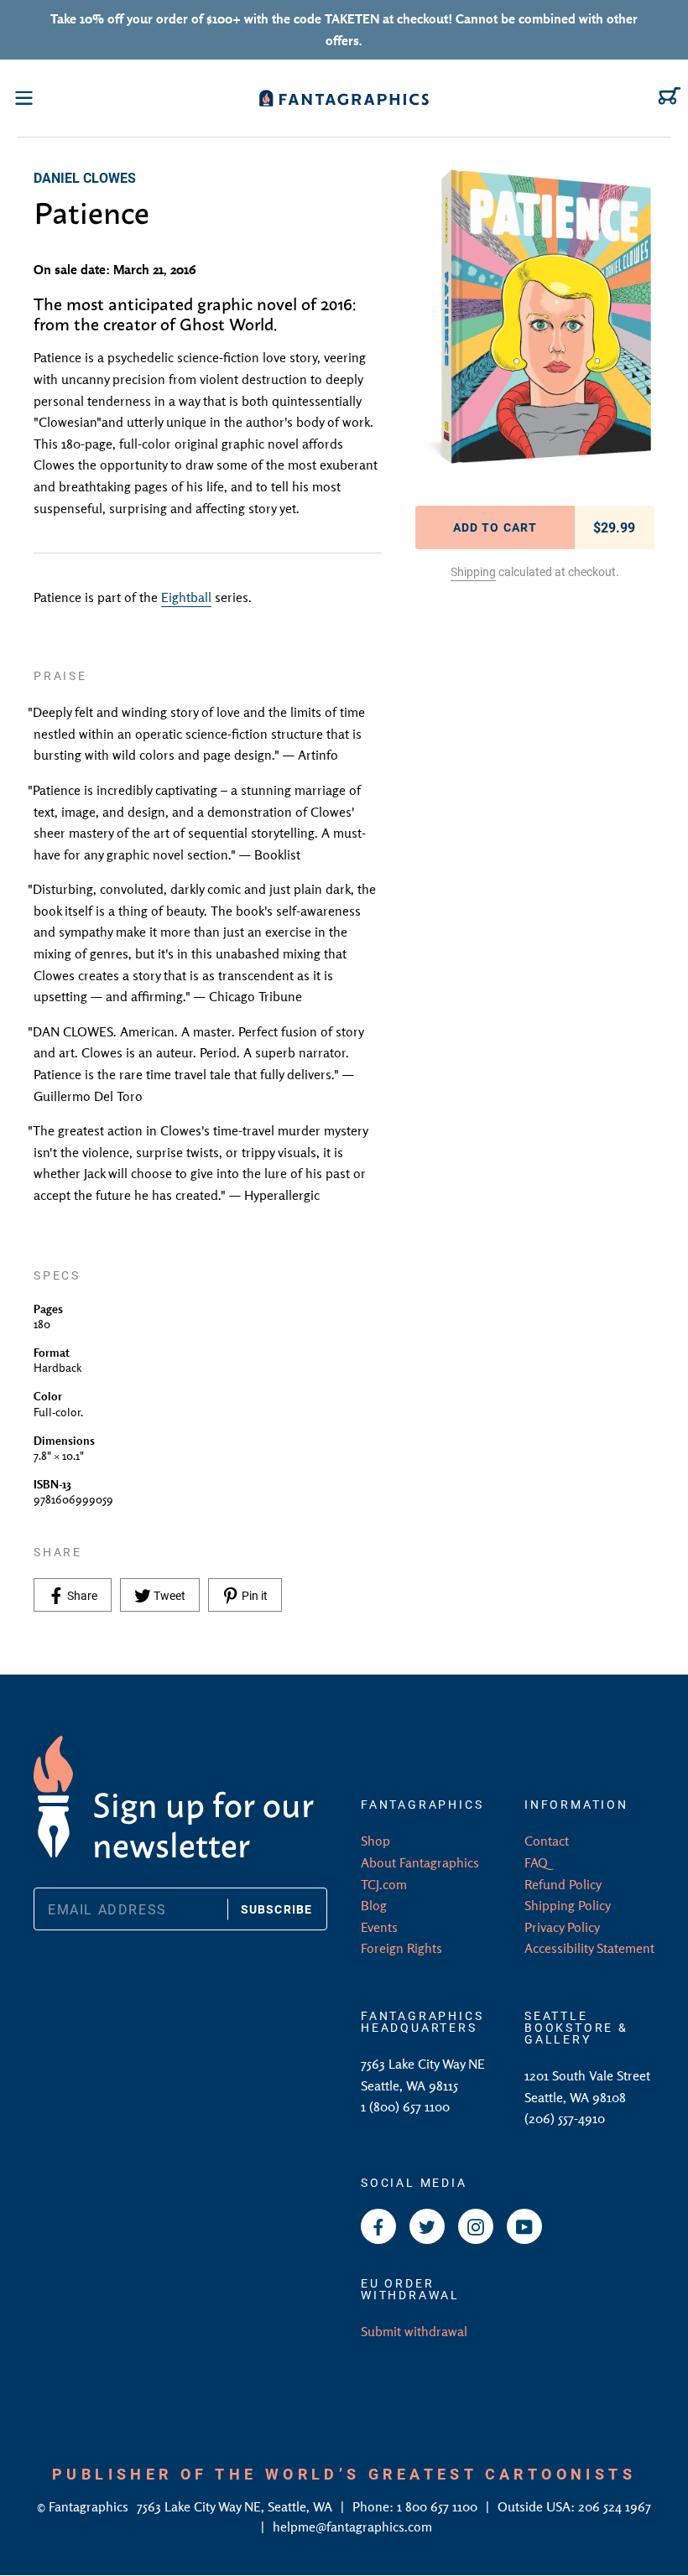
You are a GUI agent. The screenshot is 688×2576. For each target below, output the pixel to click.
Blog (374, 1905)
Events (379, 1927)
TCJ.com (384, 1884)
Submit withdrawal (414, 2331)
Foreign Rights (401, 1948)
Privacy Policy (562, 1927)
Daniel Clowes (85, 177)
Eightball (186, 597)
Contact (547, 1841)
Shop (375, 1841)
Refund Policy (563, 1884)
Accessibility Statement (589, 1948)
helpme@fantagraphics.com (352, 2527)
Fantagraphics (90, 2506)
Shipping (473, 571)
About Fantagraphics (420, 1862)
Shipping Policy (568, 1905)
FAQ (536, 1862)
